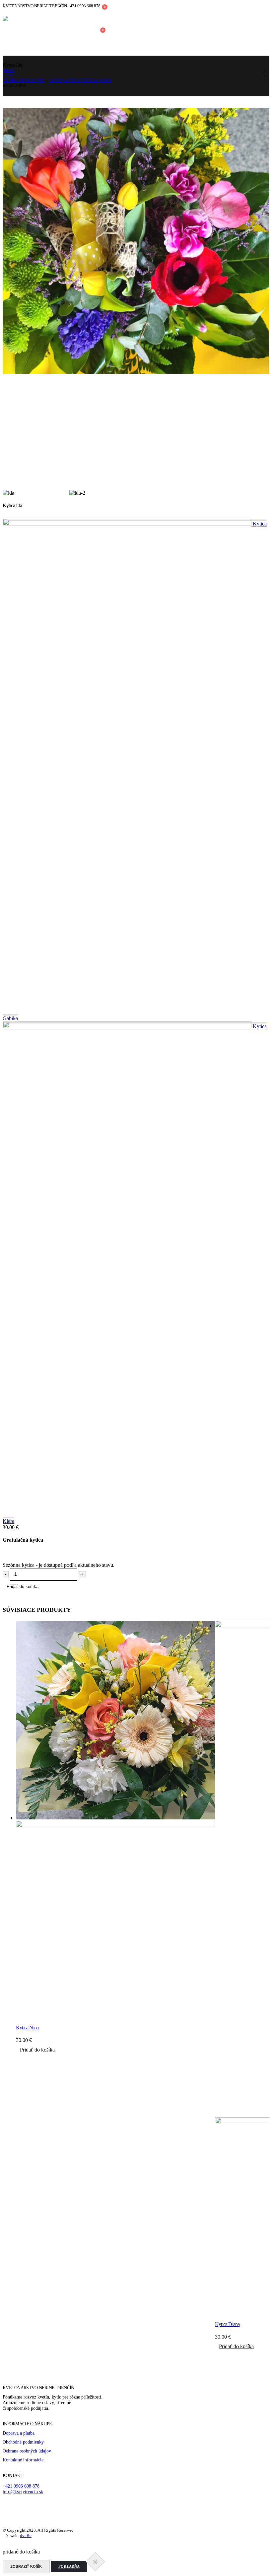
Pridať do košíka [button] (37, 2050)
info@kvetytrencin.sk (23, 2492)
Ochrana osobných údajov (27, 2451)
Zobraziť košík (26, 2566)
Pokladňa (69, 2566)
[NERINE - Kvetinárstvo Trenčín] (52, 29)
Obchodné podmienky (23, 2442)
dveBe (26, 2535)
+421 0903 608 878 (21, 2486)
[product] (115, 1820)
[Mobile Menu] (122, 29)
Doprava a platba (19, 2433)
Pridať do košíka (23, 1586)
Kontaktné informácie (23, 2460)
